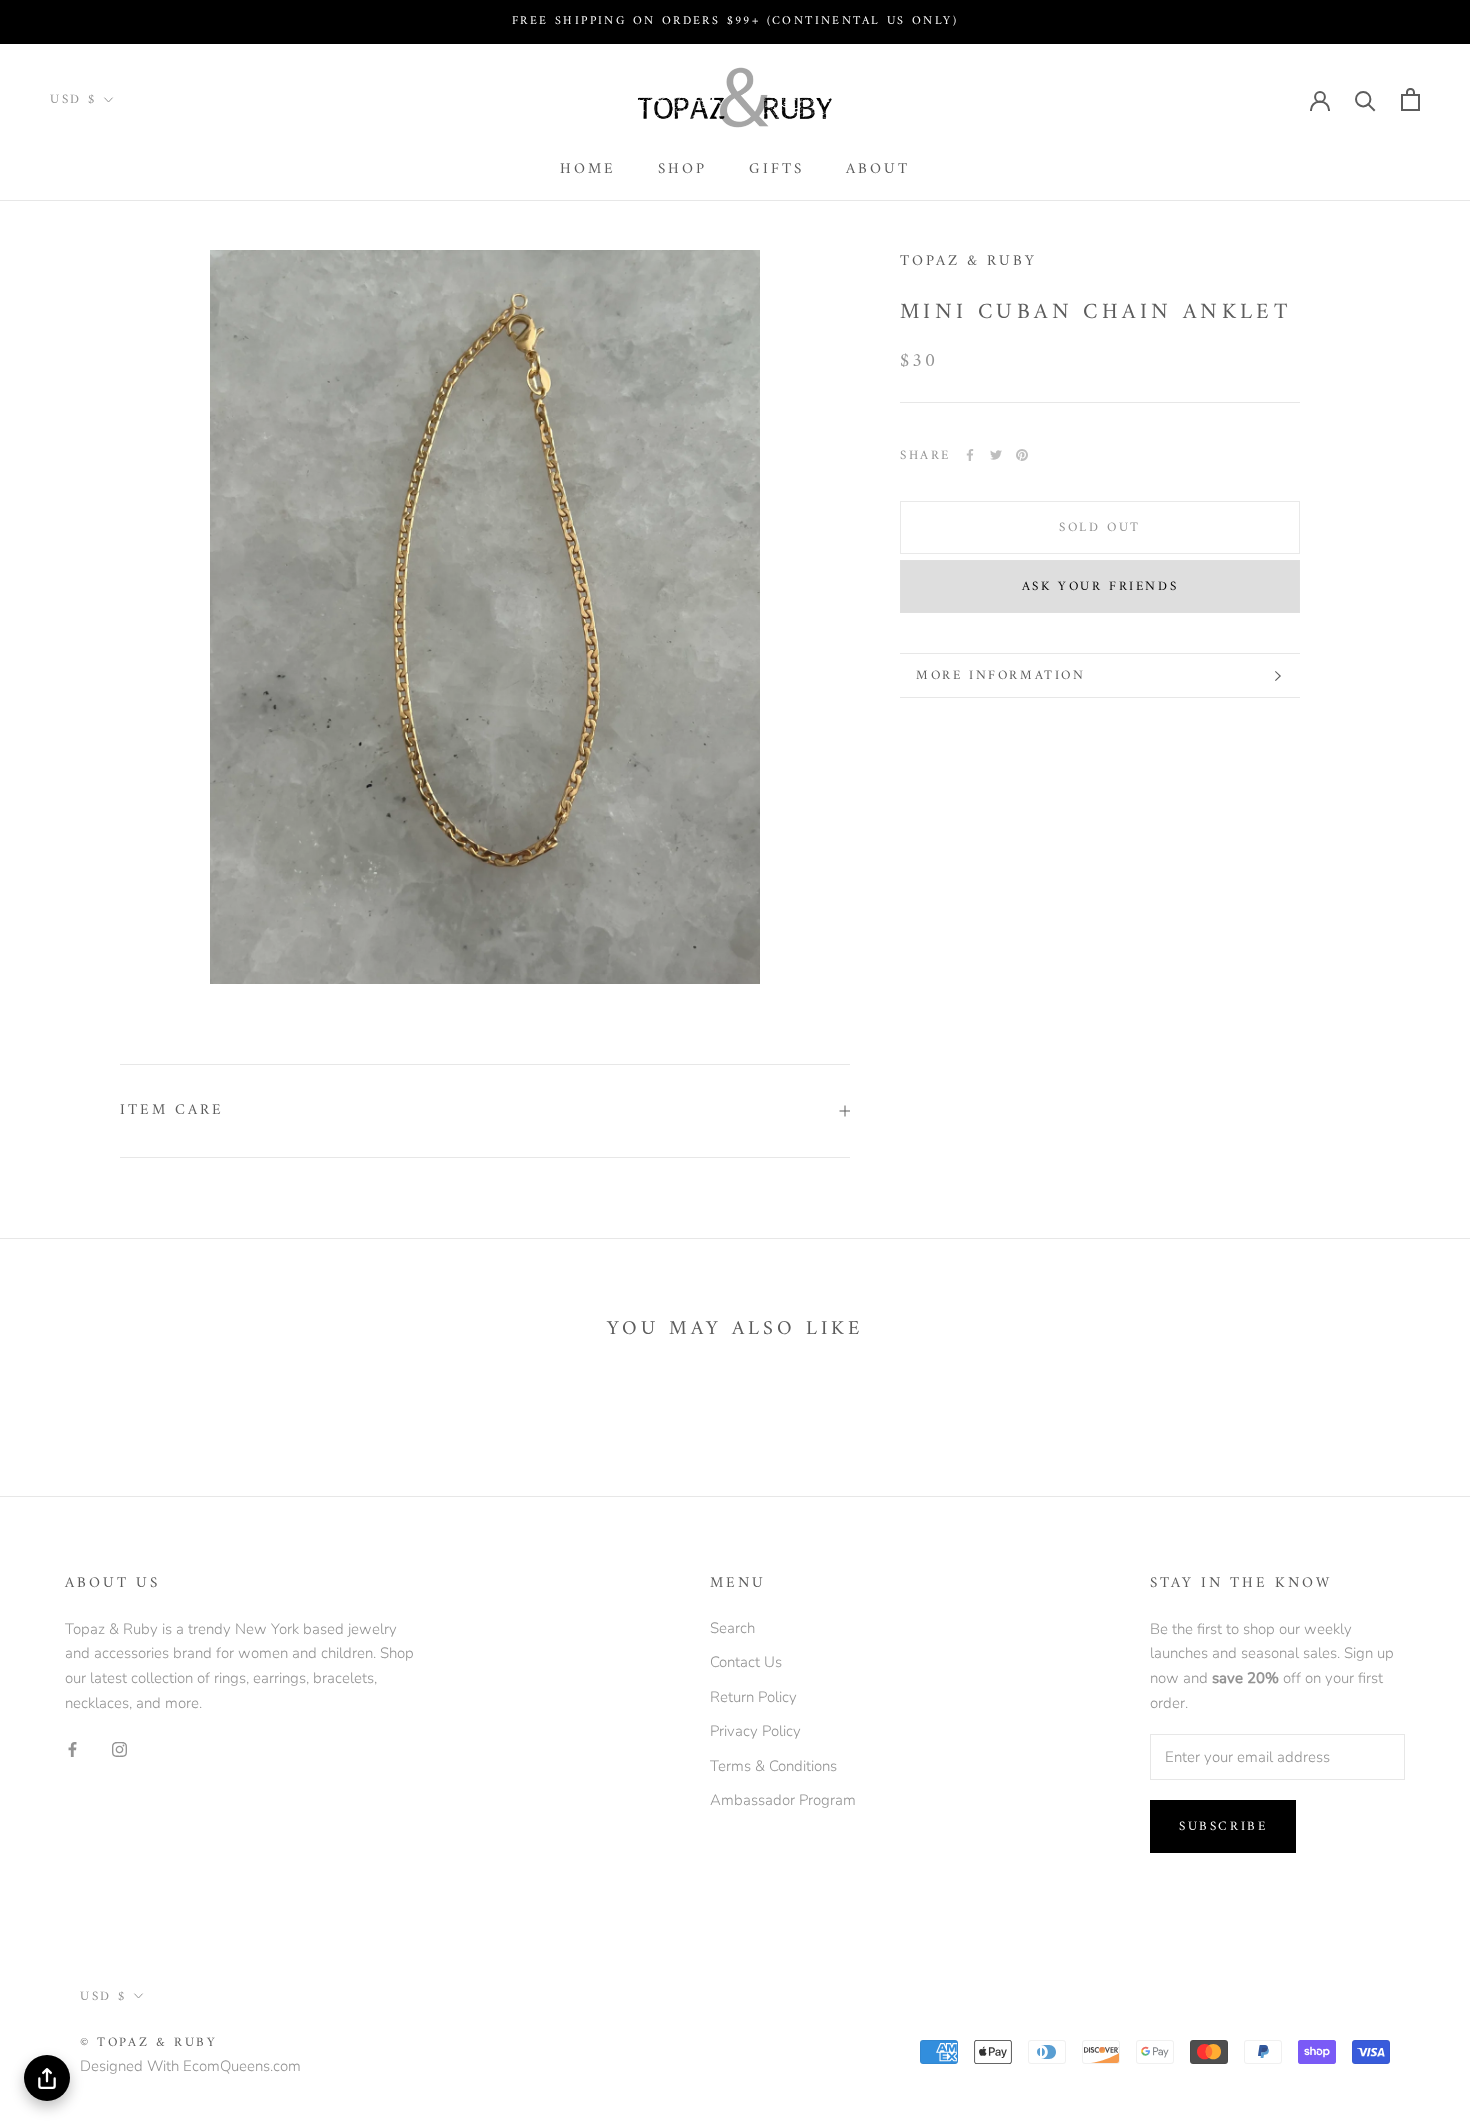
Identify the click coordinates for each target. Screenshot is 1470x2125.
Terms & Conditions (773, 1766)
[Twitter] (996, 455)
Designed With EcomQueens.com (190, 2066)
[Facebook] (970, 455)
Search (732, 1628)
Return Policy (753, 1697)
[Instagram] (119, 1748)
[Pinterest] (1022, 455)
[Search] (1365, 99)
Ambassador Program (783, 1800)
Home (588, 169)
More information (1001, 675)
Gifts (776, 169)
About (878, 169)
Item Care (172, 1110)
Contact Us (746, 1662)
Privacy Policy (755, 1731)
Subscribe (1223, 1826)
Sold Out (1100, 527)
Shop (682, 169)
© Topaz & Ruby (148, 2042)
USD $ (73, 99)
